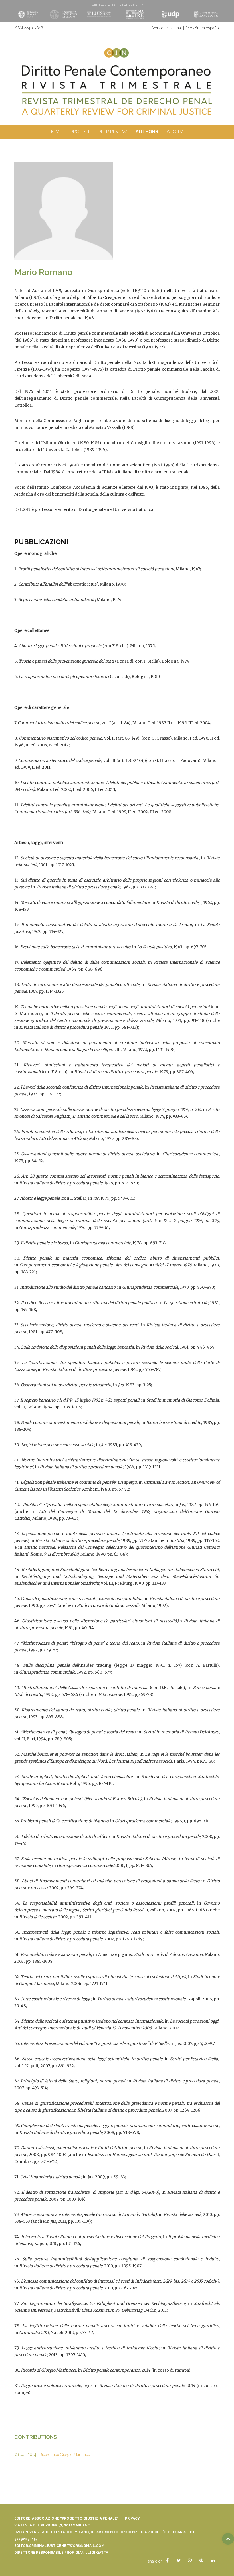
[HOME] (117, 90)
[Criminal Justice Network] (117, 50)
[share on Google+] (190, 2561)
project (80, 132)
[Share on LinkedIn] (213, 2561)
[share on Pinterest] (201, 2561)
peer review (113, 132)
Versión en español (203, 28)
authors (147, 132)
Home (55, 132)
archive (176, 132)
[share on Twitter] (179, 2561)
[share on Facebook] (167, 2561)
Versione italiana (167, 28)
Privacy (132, 2518)
